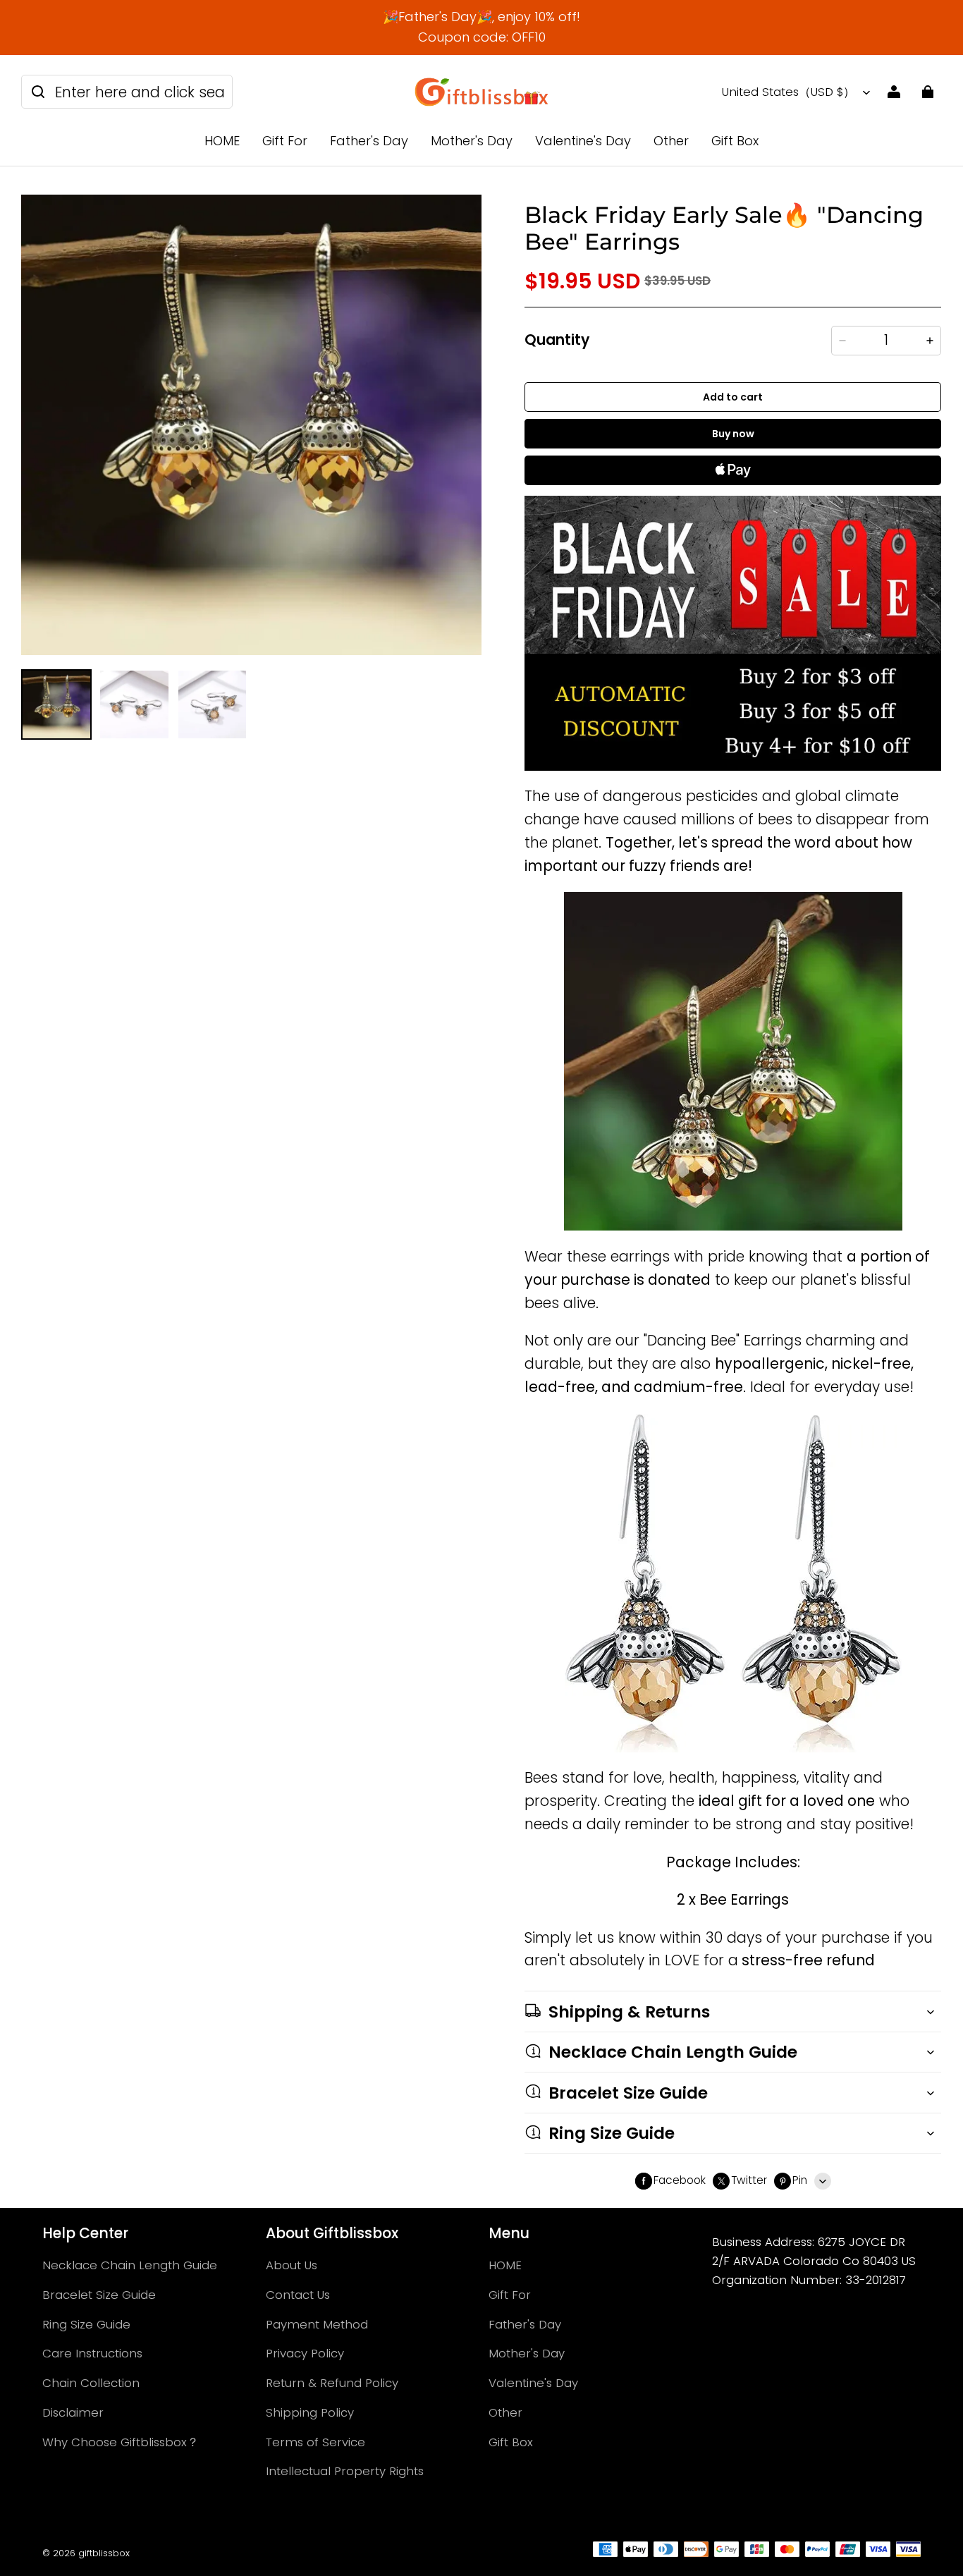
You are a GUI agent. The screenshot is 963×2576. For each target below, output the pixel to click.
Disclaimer (73, 2412)
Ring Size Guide (86, 2324)
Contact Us (298, 2295)
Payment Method (317, 2324)
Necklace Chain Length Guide (130, 2265)
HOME (222, 141)
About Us (292, 2265)
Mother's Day (472, 141)
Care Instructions (92, 2353)
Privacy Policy (305, 2353)
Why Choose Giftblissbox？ (121, 2442)
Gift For (285, 141)
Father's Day (369, 141)
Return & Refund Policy (332, 2383)
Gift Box (735, 141)
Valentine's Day (583, 141)
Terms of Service (315, 2442)
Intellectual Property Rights (345, 2471)
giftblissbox (104, 2553)
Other (671, 141)
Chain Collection (91, 2383)
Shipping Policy (310, 2412)
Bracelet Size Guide (99, 2295)
